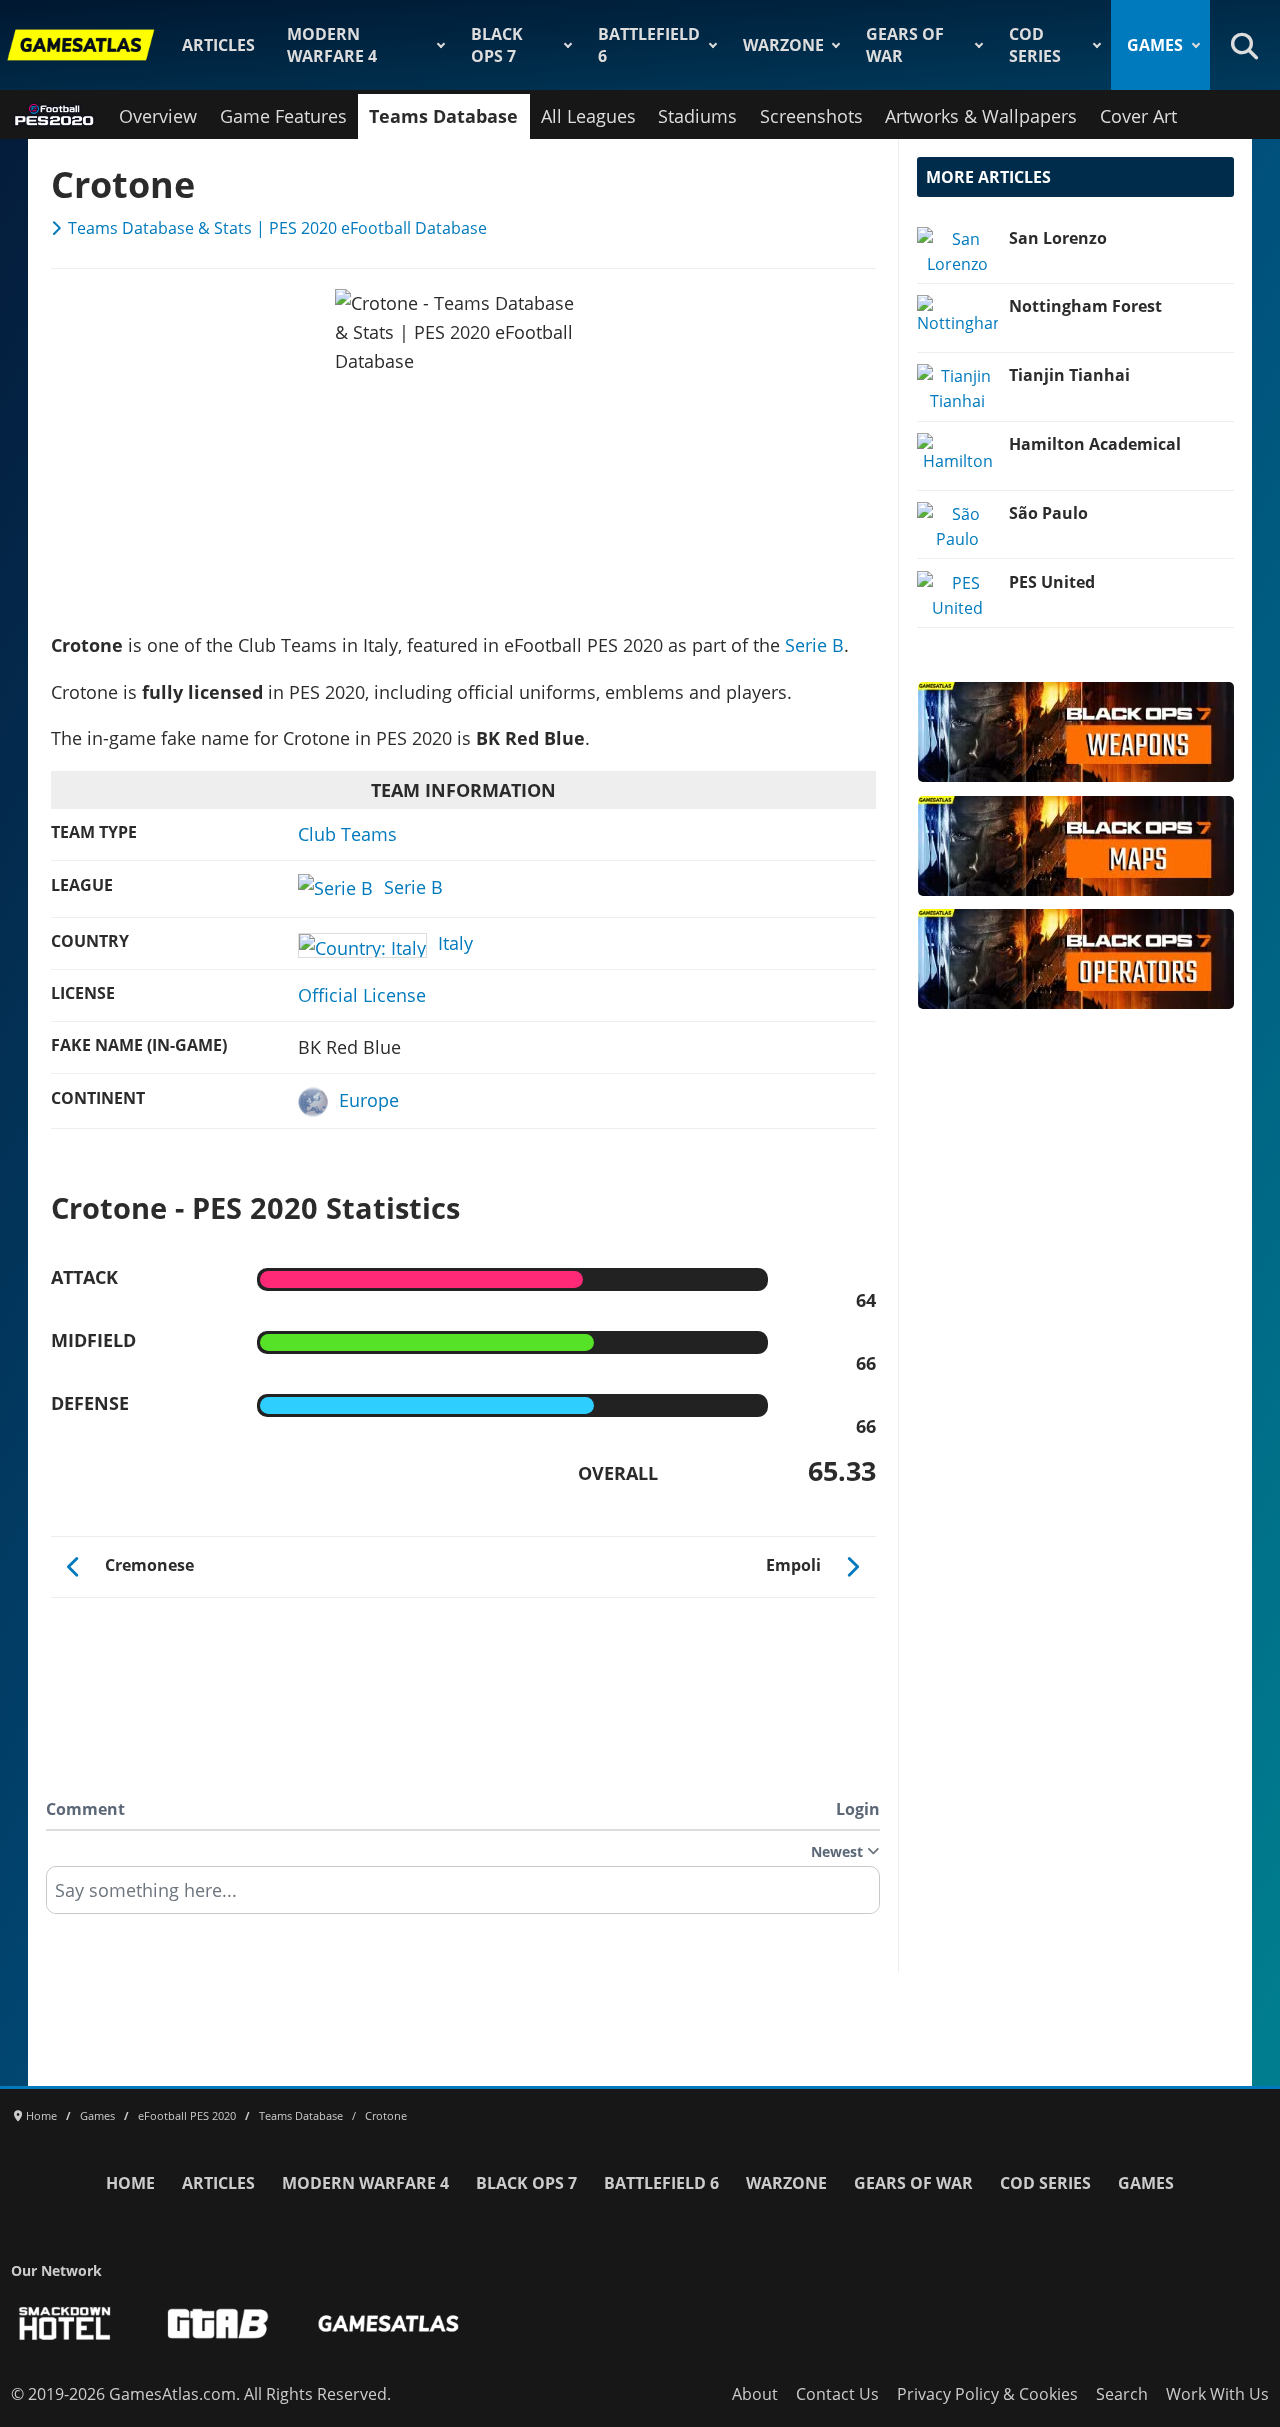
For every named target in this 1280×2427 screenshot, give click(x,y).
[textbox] (463, 1897)
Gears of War (905, 45)
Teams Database (443, 116)
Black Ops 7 (497, 45)
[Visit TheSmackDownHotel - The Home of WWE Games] (65, 2323)
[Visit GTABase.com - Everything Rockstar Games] (218, 2323)
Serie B (814, 645)
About (755, 2394)
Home (130, 2183)
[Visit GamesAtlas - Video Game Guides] (388, 2323)
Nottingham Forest (1085, 306)
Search (1122, 2394)
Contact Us (837, 2394)
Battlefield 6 (649, 45)
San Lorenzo (1058, 238)
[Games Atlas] (81, 45)
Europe (369, 1100)
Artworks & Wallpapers (981, 116)
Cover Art (1138, 116)
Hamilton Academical (1095, 444)
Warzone (783, 45)
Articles (218, 45)
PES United (1052, 582)
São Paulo (1048, 513)
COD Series (1035, 45)
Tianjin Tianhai (1069, 375)
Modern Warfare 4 (332, 45)
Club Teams (347, 834)
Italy (455, 943)
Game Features (283, 116)
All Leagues (588, 116)
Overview (158, 116)
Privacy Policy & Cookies (987, 2394)
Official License (362, 995)
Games (1155, 45)
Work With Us (1217, 2394)
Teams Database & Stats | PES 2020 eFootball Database (277, 228)
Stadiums (697, 116)
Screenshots (811, 116)
